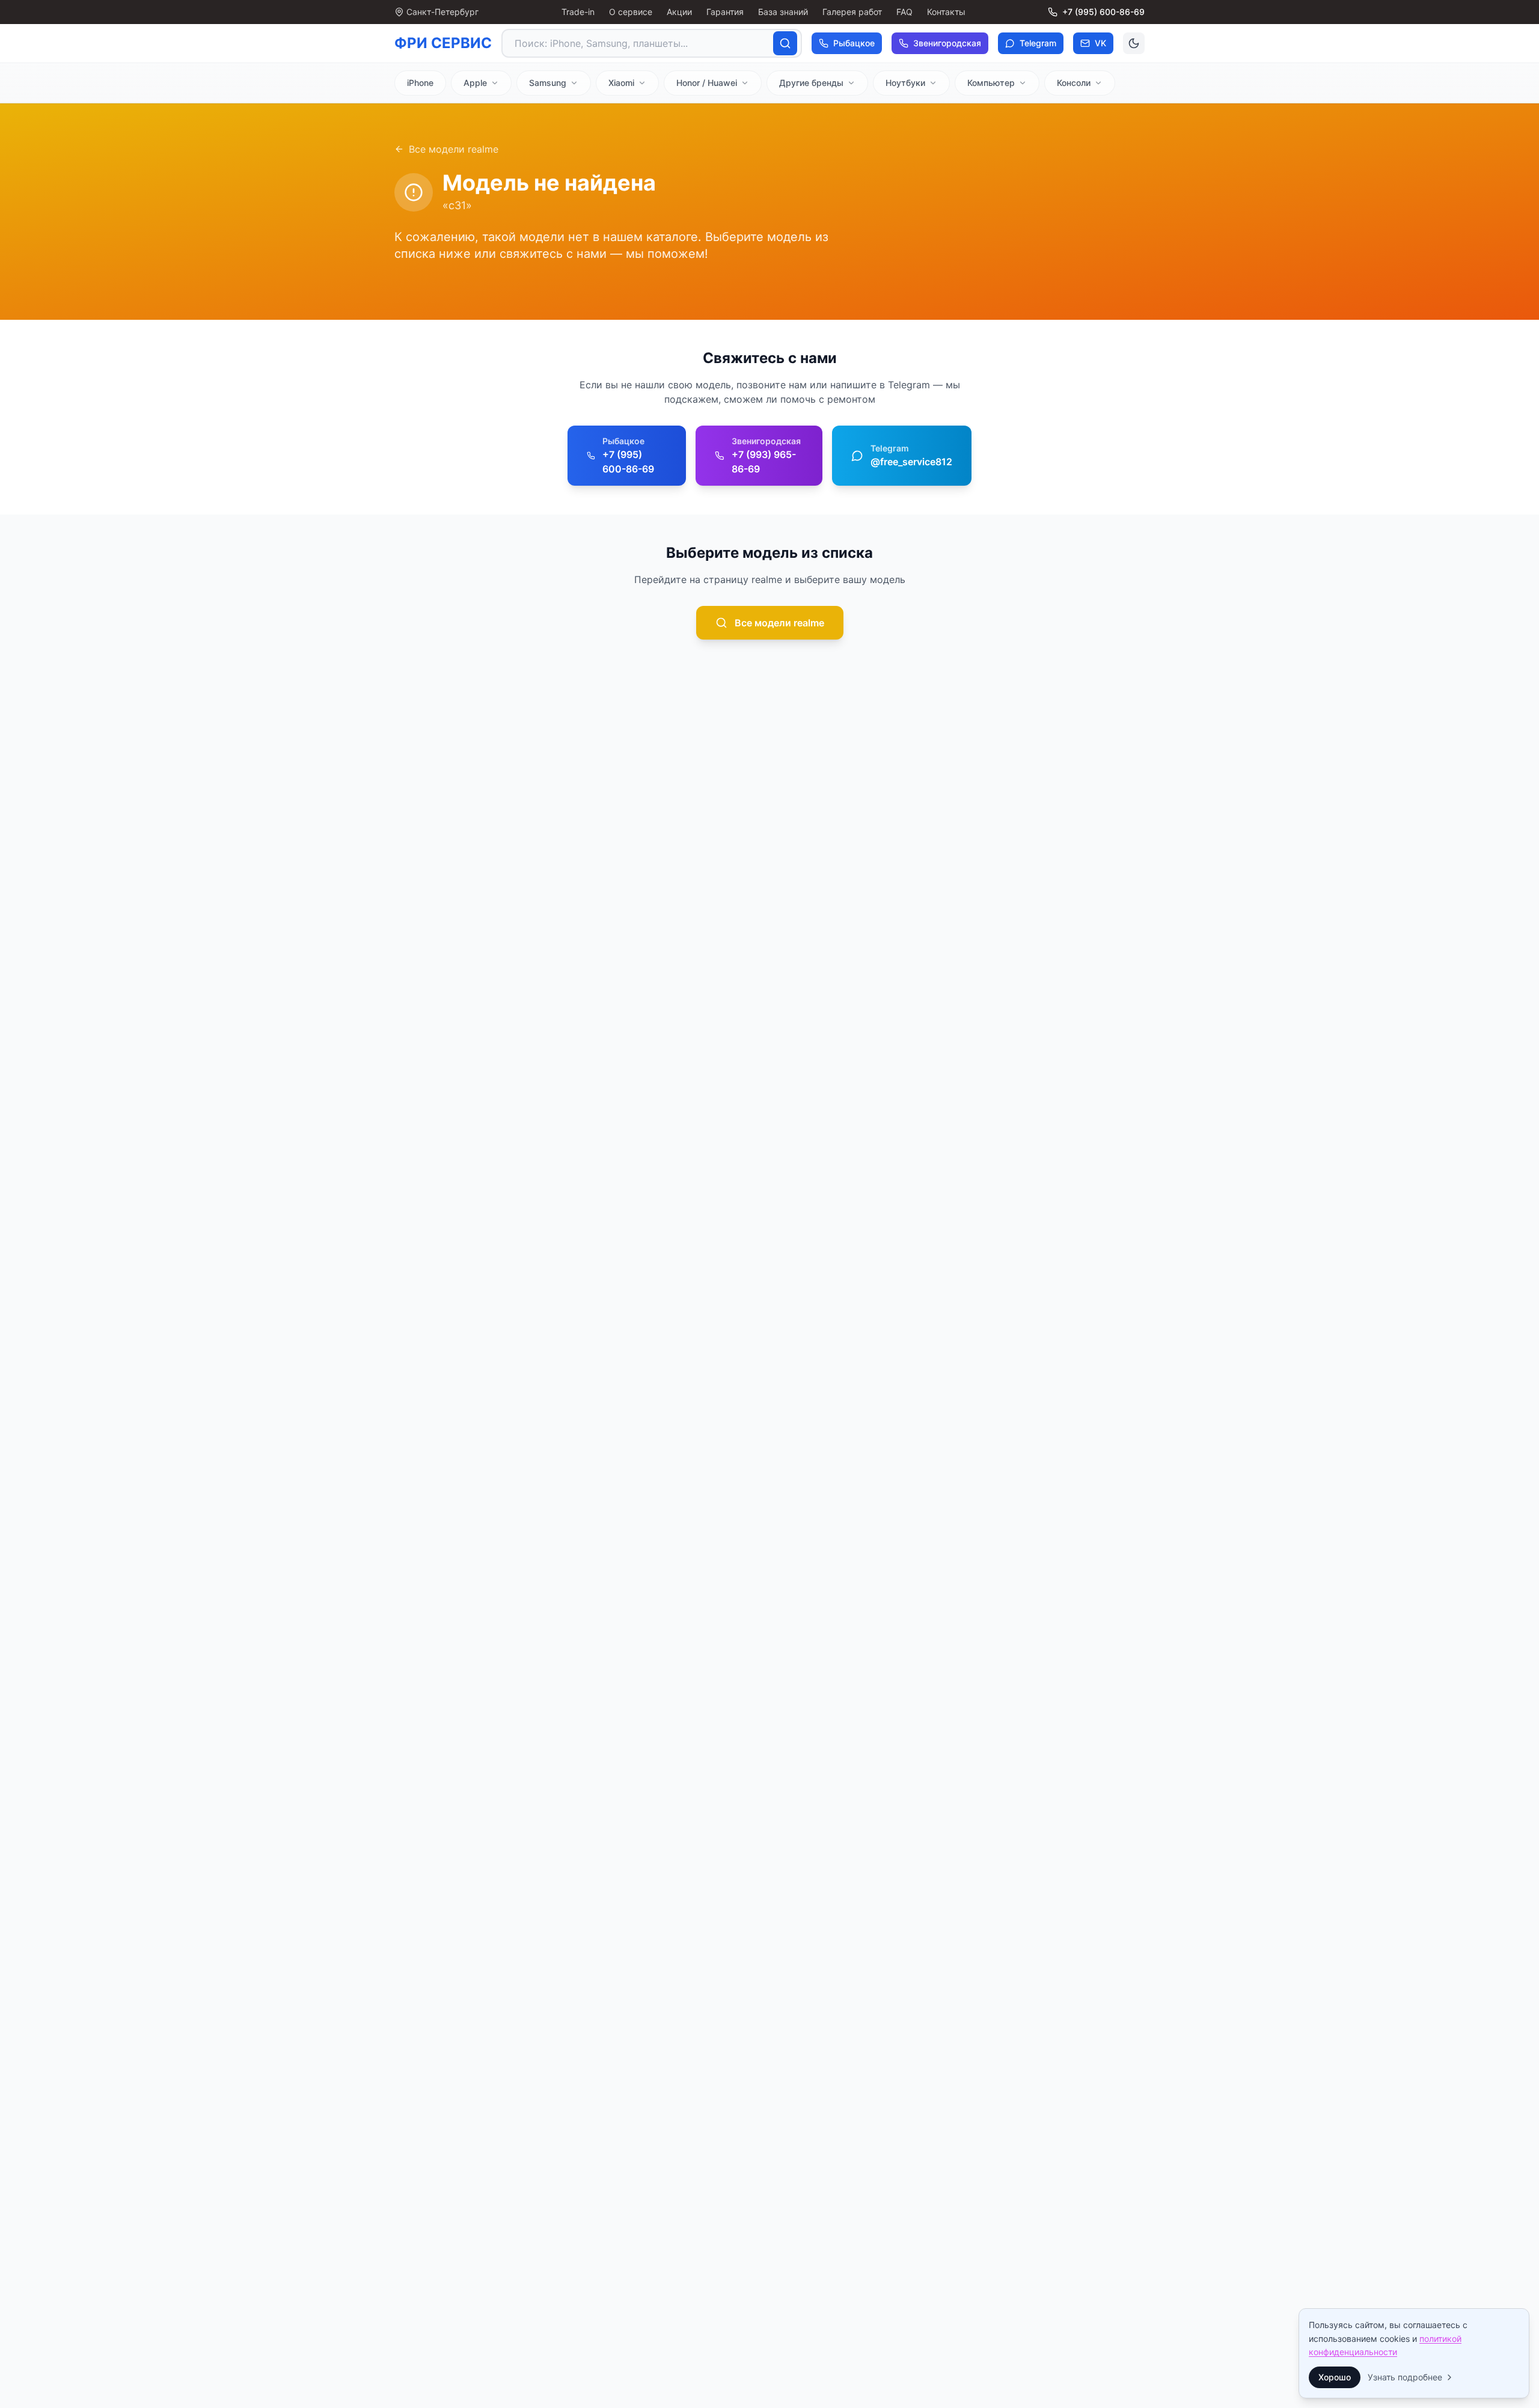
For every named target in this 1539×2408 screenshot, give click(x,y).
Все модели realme (454, 149)
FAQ (904, 12)
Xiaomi (621, 83)
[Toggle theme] (1134, 43)
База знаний (783, 12)
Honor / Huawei (707, 83)
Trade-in (578, 12)
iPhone (420, 83)
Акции (679, 12)
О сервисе (631, 12)
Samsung (548, 83)
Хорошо (1335, 2377)
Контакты (946, 12)
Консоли (1074, 83)
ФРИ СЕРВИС (443, 43)
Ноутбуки (905, 83)
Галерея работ (852, 12)
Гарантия (725, 12)
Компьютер (991, 83)
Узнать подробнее (1405, 2377)
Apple (475, 83)
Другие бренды (811, 83)
